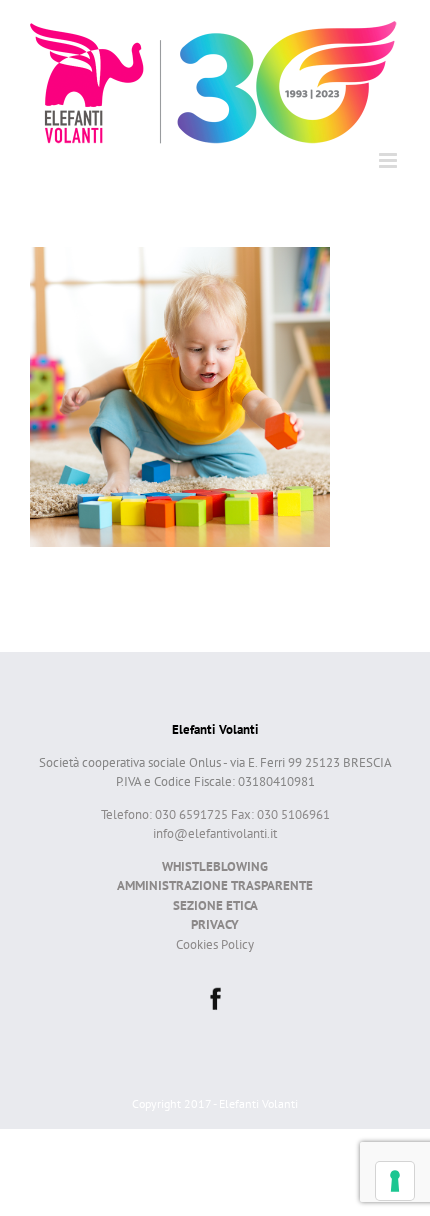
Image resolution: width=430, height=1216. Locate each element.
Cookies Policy (215, 944)
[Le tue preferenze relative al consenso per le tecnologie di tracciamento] (395, 1181)
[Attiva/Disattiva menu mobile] (389, 160)
